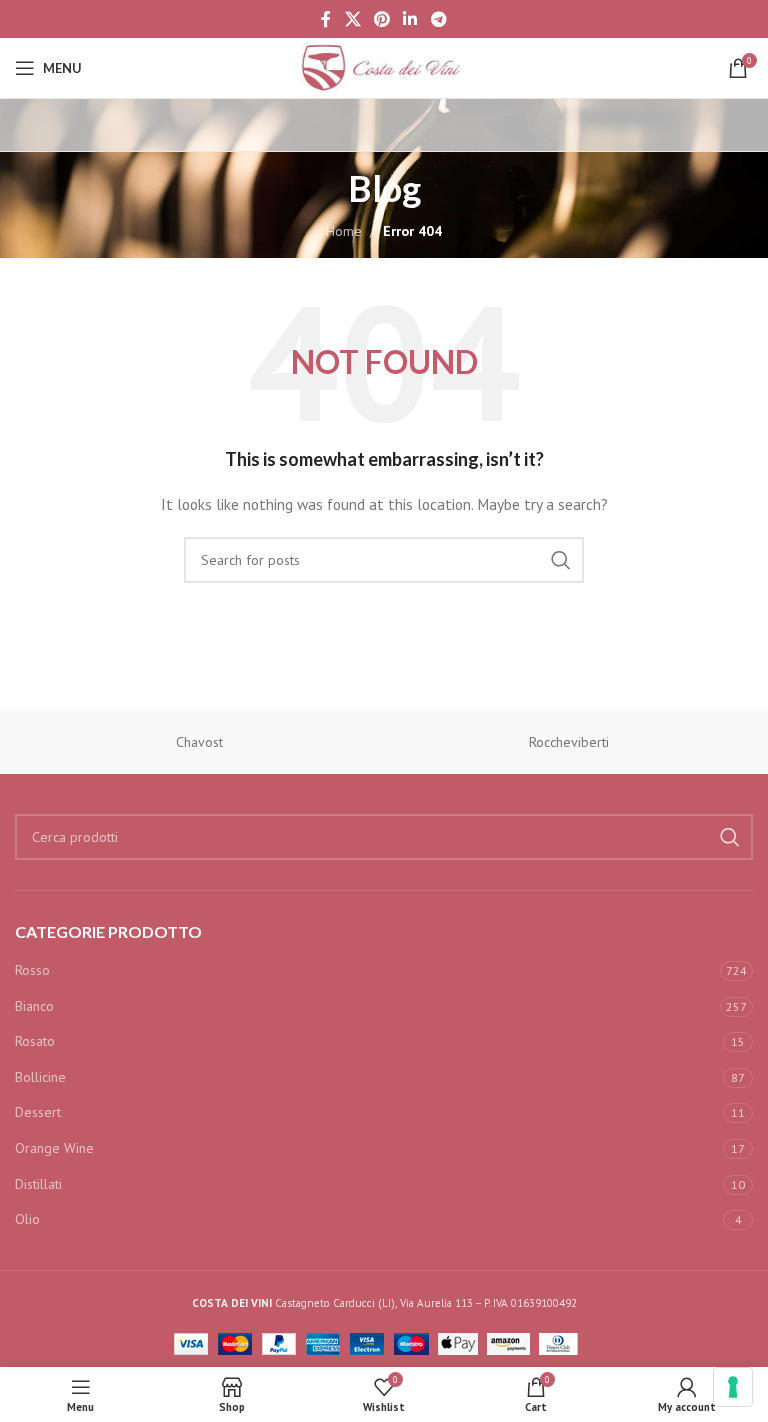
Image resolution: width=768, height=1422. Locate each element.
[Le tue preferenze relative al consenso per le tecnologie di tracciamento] (733, 1387)
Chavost (199, 742)
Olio (27, 1219)
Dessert (38, 1112)
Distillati (38, 1184)
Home (344, 231)
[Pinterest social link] (381, 19)
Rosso (32, 970)
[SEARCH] (561, 560)
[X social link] (352, 19)
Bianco (34, 1006)
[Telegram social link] (438, 19)
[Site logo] (384, 67)
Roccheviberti (569, 742)
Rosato (35, 1041)
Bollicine (40, 1077)
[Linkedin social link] (410, 19)
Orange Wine (54, 1148)
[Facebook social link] (326, 19)
